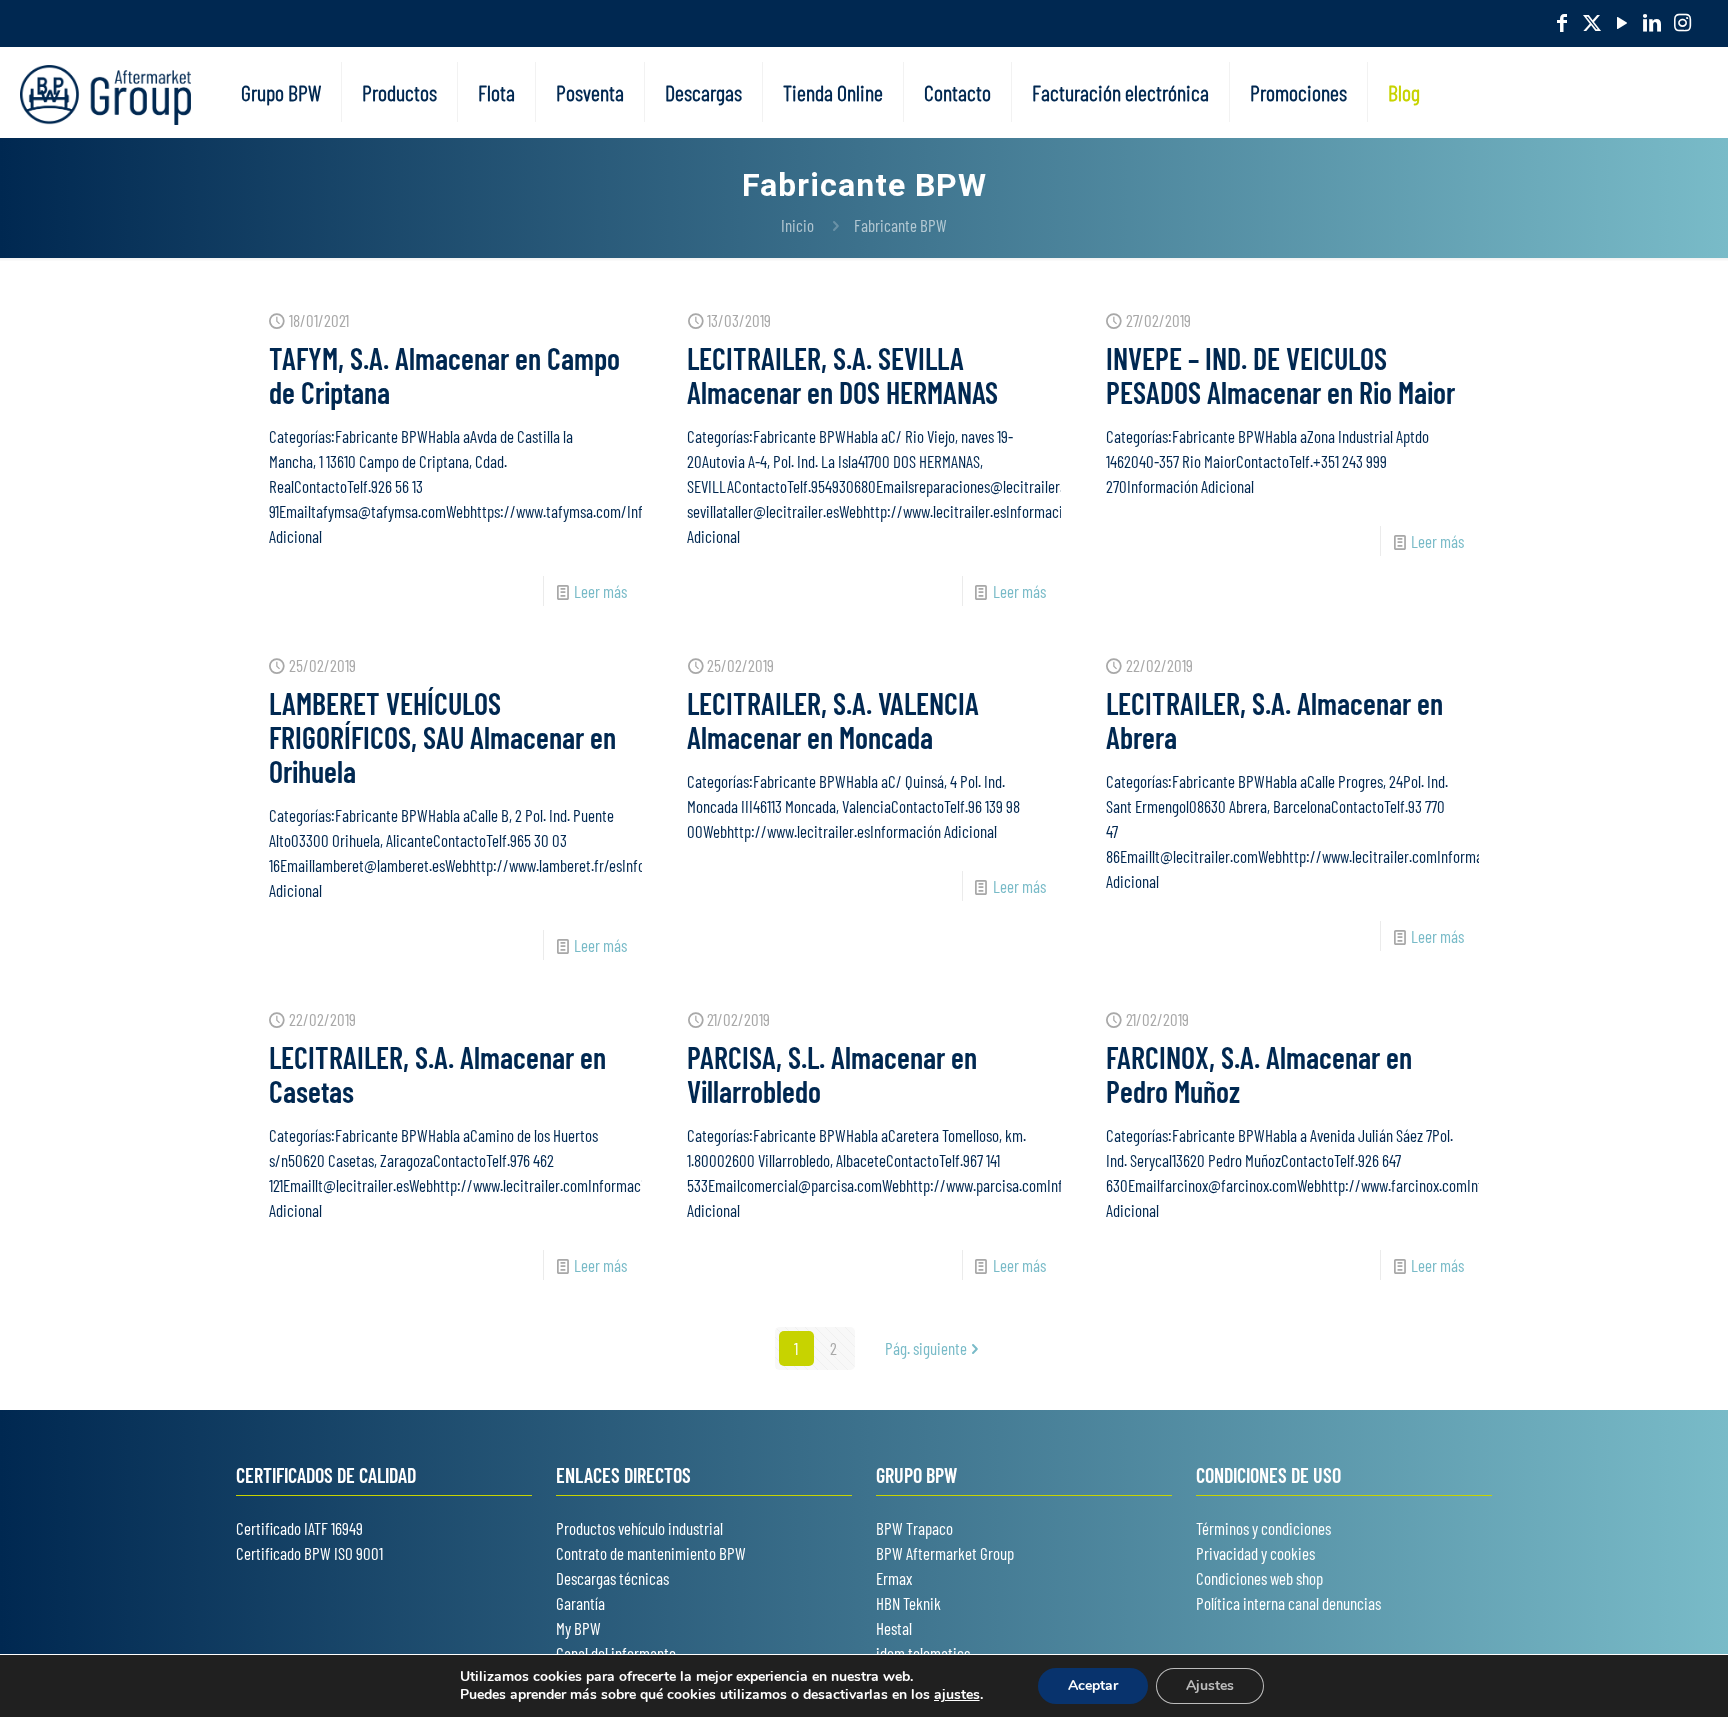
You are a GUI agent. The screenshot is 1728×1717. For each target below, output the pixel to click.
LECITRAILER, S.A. (1274, 720)
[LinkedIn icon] (1652, 22)
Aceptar (1093, 1685)
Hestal (894, 1628)
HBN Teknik (908, 1603)
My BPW (578, 1628)
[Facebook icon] (1562, 22)
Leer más (600, 591)
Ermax (894, 1578)
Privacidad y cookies (1255, 1553)
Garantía (580, 1603)
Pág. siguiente (926, 1348)
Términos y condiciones (1263, 1528)
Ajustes (1210, 1685)
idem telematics (923, 1653)
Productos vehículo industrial (639, 1528)
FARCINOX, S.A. (1259, 1074)
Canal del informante (616, 1653)
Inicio (797, 225)
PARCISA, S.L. (832, 1074)
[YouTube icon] (1622, 22)
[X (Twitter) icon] (1592, 22)
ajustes (957, 1695)
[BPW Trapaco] (105, 92)
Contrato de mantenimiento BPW (651, 1553)
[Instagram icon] (1682, 22)
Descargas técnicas (612, 1578)
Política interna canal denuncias (1288, 1603)
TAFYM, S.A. (444, 375)
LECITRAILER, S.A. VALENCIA (833, 720)
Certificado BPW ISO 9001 (309, 1553)
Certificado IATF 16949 (299, 1528)
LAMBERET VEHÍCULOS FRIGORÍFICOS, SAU (442, 737)
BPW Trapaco (914, 1528)
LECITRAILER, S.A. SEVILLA (842, 375)
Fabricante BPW (900, 225)
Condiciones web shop (1259, 1578)
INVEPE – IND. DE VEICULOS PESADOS (1280, 375)
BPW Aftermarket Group (945, 1553)
